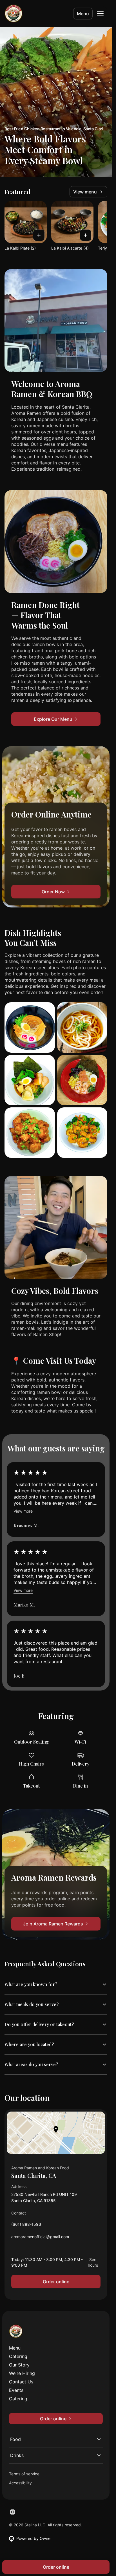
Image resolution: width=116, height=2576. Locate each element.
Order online (56, 2282)
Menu (83, 14)
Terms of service (24, 2474)
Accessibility (20, 2483)
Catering (18, 2356)
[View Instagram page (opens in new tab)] (12, 2512)
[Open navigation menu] (100, 14)
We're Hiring (22, 2373)
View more (23, 1511)
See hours (93, 2262)
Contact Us (21, 2382)
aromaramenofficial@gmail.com (40, 2238)
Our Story (19, 2365)
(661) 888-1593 (26, 2226)
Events (16, 2390)
